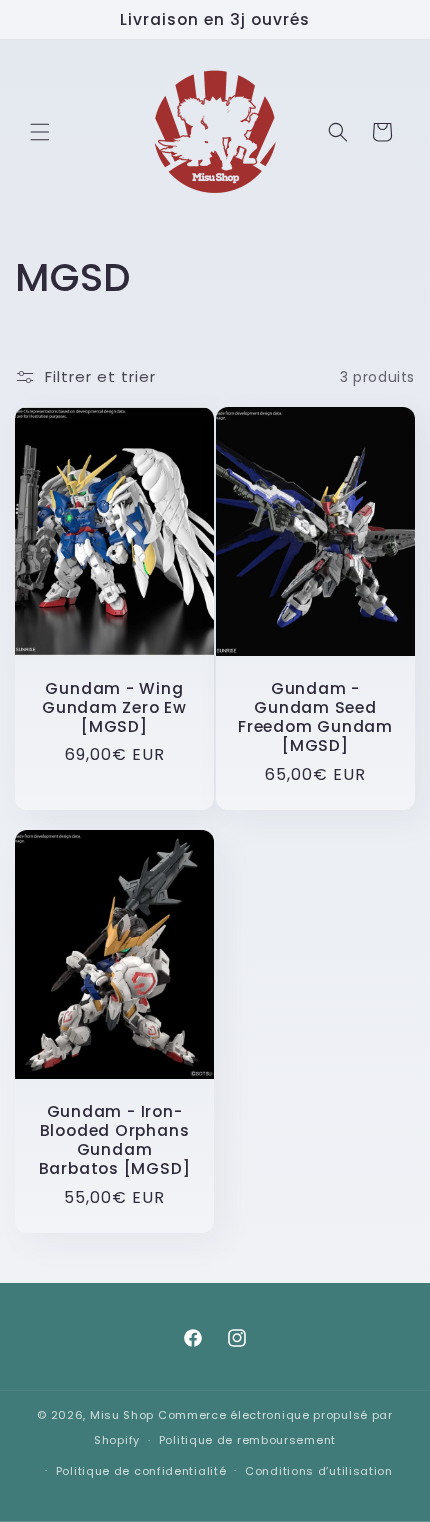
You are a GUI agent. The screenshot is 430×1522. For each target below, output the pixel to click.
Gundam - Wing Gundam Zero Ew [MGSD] (114, 708)
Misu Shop (122, 1415)
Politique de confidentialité (141, 1471)
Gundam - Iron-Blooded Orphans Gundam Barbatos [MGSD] (115, 1139)
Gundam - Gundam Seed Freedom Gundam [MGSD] (315, 717)
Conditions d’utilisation (319, 1471)
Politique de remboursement (247, 1440)
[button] (40, 132)
